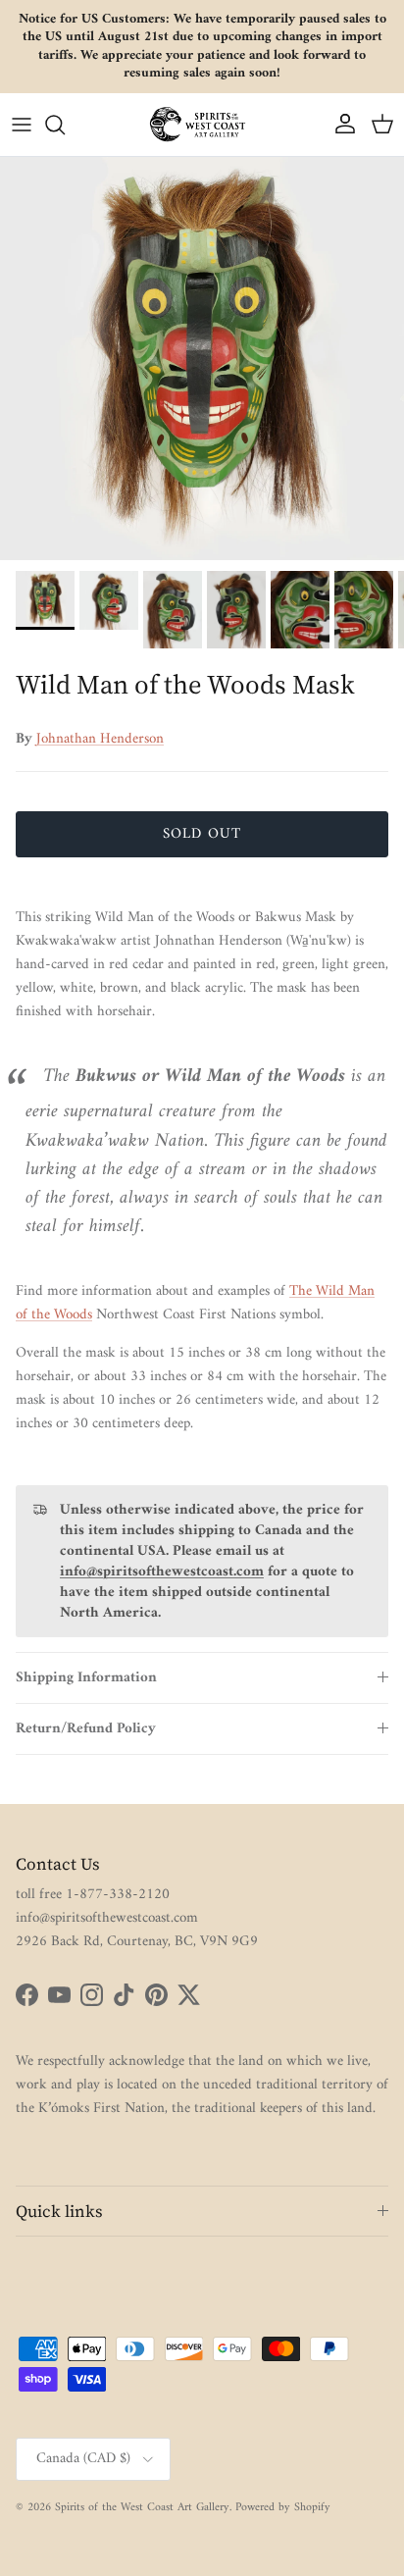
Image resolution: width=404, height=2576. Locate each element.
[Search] (65, 125)
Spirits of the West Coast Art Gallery (142, 2508)
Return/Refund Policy (86, 1729)
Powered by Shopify (283, 2508)
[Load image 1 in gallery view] (202, 359)
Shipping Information (86, 1678)
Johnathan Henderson (100, 739)
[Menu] (22, 125)
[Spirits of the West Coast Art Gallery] (202, 124)
